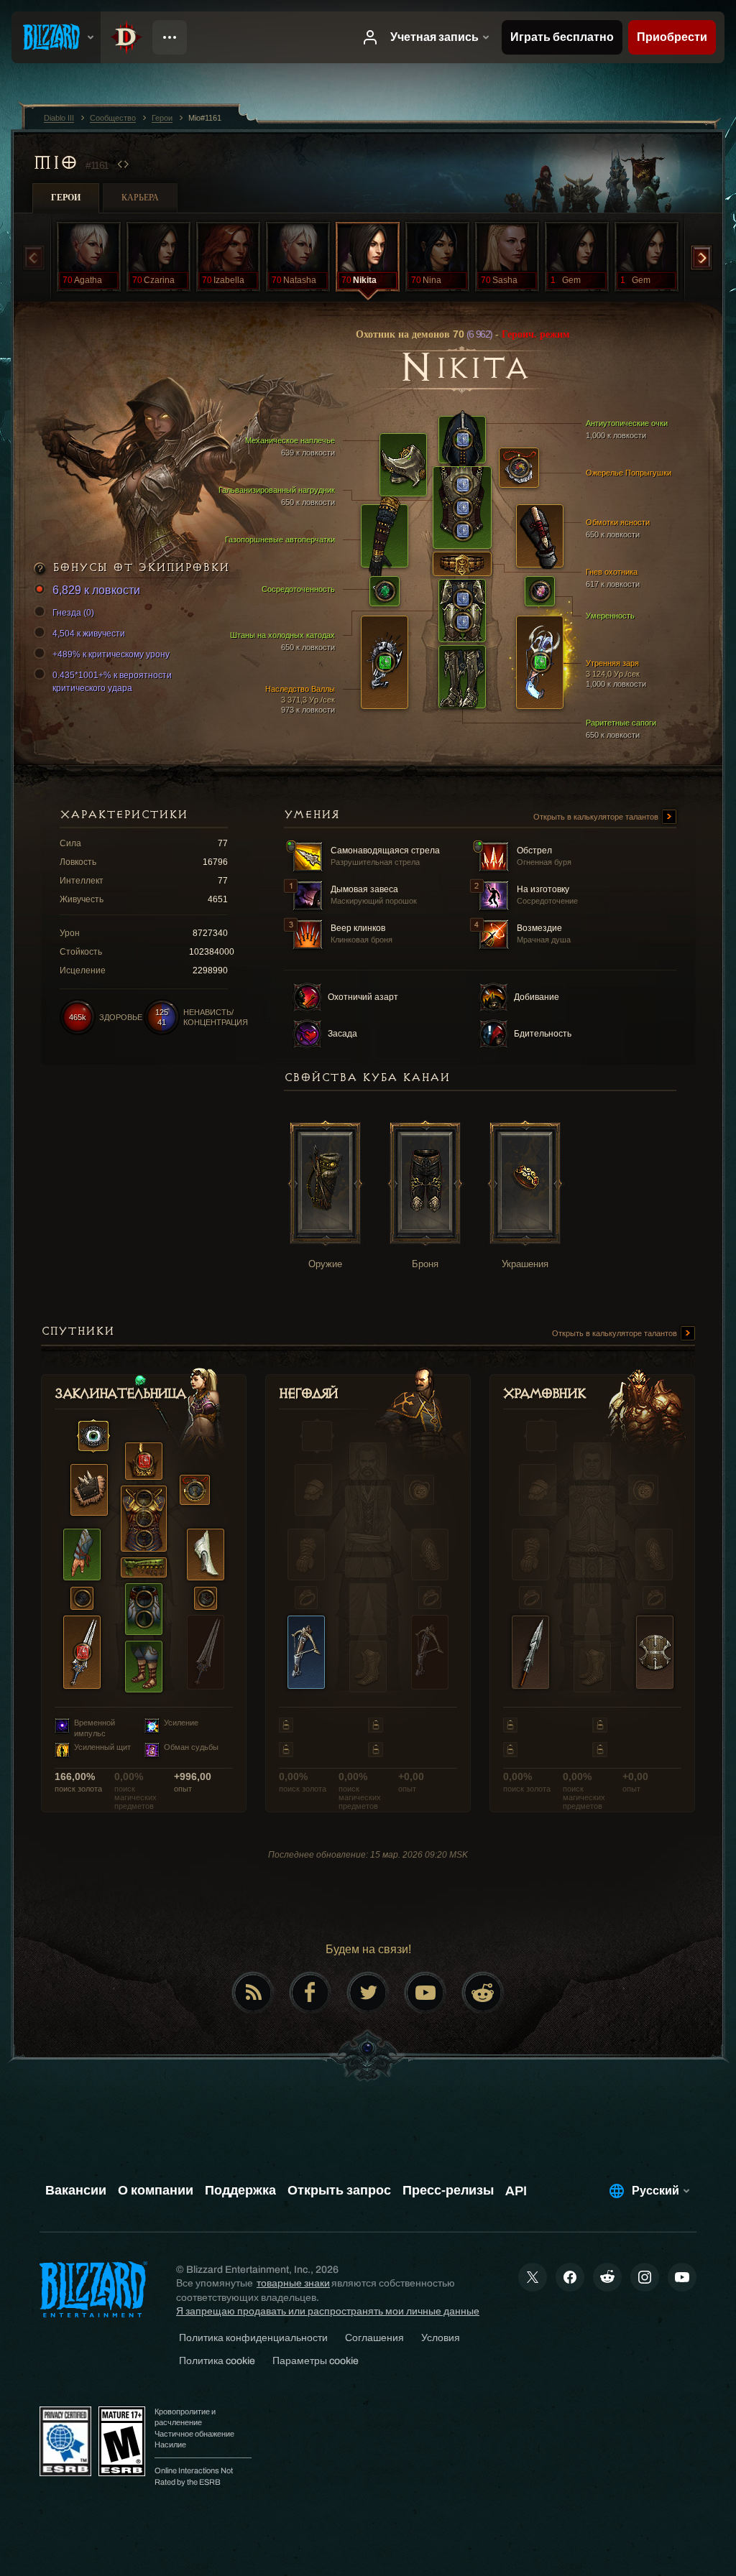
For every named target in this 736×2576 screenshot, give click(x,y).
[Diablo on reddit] (483, 1993)
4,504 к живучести (89, 634)
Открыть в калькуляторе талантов (597, 817)
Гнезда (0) (73, 613)
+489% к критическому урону (111, 654)
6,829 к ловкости (96, 590)
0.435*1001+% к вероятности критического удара (112, 682)
